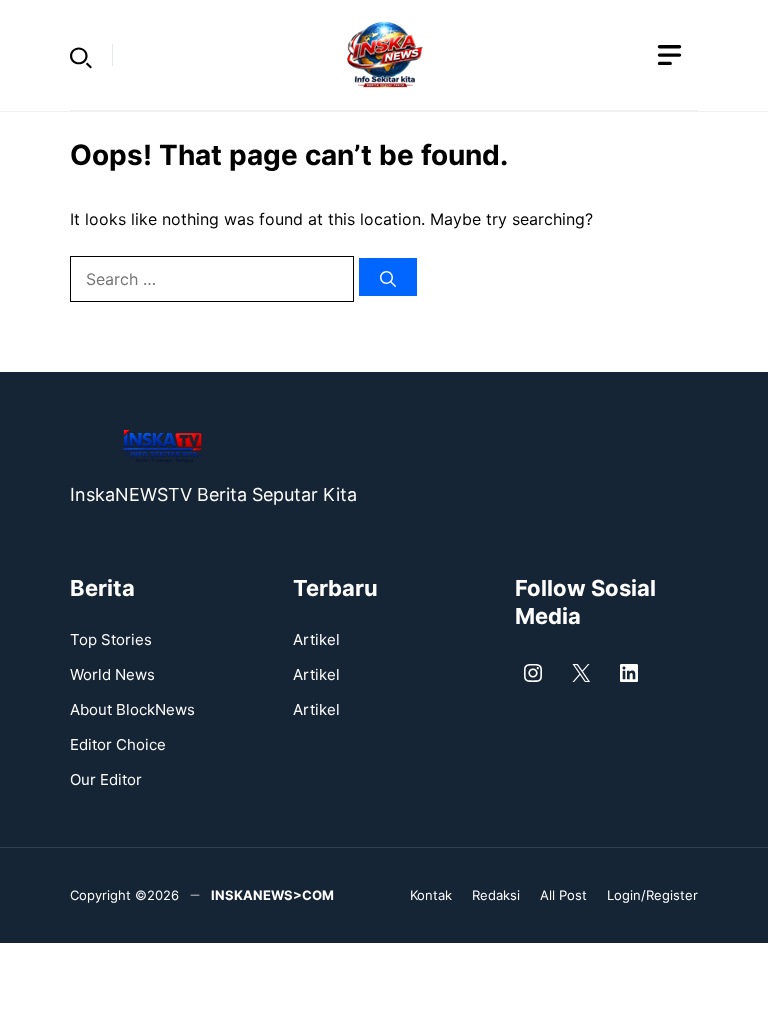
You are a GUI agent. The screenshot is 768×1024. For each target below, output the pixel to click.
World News (112, 674)
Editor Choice (118, 744)
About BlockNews (132, 709)
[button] (81, 55)
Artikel (316, 639)
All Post (563, 895)
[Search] (388, 277)
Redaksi (496, 895)
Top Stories (111, 639)
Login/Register (652, 895)
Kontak (431, 895)
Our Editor (106, 779)
